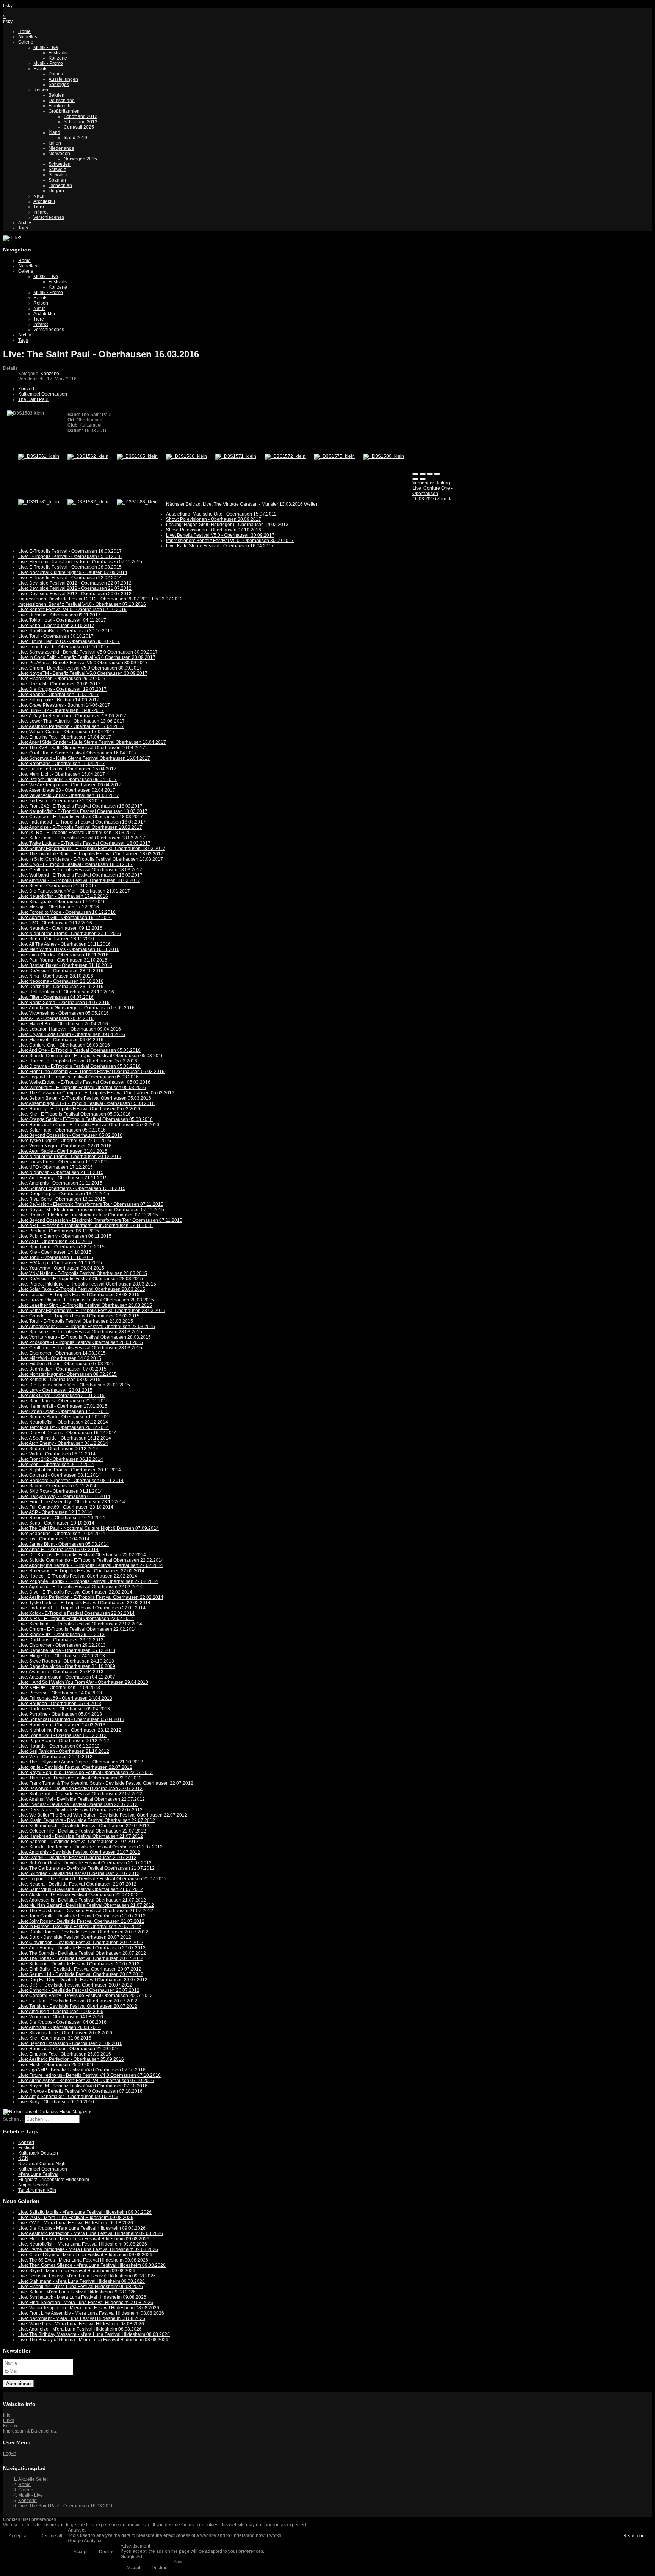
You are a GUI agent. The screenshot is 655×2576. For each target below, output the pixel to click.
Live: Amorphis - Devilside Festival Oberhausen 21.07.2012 (79, 1852)
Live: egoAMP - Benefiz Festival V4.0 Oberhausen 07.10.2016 (82, 2070)
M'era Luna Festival (38, 2174)
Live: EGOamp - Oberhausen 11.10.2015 (60, 1263)
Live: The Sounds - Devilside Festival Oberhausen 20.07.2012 (82, 1953)
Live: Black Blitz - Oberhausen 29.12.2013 (61, 1635)
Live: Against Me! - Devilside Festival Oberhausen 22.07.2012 (81, 1799)
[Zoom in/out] (437, 474)
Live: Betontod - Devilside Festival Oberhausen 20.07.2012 (79, 1964)
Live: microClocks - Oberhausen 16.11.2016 (63, 955)
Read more (635, 2536)
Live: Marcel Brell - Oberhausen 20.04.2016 (63, 1024)
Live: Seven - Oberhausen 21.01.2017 (57, 886)
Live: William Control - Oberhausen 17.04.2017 (67, 732)
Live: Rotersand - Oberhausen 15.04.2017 (62, 764)
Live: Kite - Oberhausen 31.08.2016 (55, 2038)
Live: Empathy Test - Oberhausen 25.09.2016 (65, 2054)
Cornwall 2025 (79, 127)
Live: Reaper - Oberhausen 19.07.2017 (59, 695)
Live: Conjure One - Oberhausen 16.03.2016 (64, 1045)
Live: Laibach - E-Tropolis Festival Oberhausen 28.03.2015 (79, 1295)
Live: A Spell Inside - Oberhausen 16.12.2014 (65, 1438)
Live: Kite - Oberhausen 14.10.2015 (55, 1252)
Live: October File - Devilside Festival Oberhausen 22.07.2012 (82, 1831)
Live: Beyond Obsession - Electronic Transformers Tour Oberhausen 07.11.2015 (100, 1220)
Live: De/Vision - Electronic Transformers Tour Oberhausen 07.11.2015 (91, 1204)
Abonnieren (18, 2383)
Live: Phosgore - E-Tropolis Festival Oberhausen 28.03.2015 (81, 1342)
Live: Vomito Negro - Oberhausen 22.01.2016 (65, 1146)
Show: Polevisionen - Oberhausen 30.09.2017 (214, 519)
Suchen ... (13, 2119)
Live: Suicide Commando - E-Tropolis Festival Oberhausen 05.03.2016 (91, 1056)
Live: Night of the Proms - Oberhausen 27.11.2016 (70, 934)
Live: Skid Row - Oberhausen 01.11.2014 (60, 1491)
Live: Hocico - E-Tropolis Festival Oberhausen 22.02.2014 (78, 1576)
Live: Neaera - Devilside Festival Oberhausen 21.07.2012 (77, 1884)
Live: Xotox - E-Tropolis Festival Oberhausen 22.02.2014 (76, 1613)
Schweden (60, 164)
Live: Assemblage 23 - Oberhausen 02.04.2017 (67, 790)
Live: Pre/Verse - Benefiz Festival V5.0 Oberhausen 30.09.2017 (83, 663)
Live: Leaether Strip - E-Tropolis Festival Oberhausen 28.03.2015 (85, 1305)
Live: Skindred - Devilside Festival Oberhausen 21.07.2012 (79, 1873)
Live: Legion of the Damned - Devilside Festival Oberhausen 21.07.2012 (92, 1879)
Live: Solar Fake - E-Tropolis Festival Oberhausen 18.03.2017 (82, 838)
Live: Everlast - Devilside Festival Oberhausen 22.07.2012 (78, 1804)
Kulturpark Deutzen (38, 2153)
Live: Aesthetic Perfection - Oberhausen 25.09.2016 (71, 2059)
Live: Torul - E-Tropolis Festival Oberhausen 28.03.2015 (76, 1321)
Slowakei (58, 175)
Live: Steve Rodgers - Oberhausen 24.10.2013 (66, 1661)
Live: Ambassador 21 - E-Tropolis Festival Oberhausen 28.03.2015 (87, 1327)
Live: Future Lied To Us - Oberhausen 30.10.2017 (69, 641)
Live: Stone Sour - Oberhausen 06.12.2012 (62, 1735)
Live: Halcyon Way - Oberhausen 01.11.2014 (64, 1496)
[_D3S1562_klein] (88, 456)
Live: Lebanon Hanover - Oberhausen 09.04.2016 (70, 1029)
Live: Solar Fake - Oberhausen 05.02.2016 (62, 1130)
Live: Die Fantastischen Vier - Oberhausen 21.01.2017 (74, 891)
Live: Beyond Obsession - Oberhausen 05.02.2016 (70, 1135)
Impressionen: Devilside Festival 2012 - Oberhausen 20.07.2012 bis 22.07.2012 (100, 599)
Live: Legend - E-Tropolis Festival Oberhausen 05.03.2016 (78, 1077)
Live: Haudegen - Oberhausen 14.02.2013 (62, 1725)
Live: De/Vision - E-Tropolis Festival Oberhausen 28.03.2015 (81, 1279)
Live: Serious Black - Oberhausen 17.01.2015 (65, 1417)
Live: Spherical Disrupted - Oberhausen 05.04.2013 (71, 1719)
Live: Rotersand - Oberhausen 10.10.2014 (62, 1518)
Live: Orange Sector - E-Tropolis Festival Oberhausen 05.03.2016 (85, 1119)
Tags (23, 228)
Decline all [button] (51, 2536)
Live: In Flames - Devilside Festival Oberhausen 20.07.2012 (80, 1927)
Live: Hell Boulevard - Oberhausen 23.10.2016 (66, 992)
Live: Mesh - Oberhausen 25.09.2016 (56, 2065)
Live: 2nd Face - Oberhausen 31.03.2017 (60, 801)
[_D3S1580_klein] (384, 456)
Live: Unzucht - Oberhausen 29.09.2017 (59, 684)
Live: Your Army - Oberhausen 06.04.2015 (61, 1268)
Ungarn (56, 191)
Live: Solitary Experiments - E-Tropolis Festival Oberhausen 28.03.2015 (92, 1311)
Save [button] (179, 2562)
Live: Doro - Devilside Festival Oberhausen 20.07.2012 (75, 1937)
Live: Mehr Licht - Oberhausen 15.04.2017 (62, 774)
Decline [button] (107, 2552)
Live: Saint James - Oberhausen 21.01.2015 (63, 1401)
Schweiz (57, 170)
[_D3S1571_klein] (236, 456)
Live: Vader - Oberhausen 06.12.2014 (57, 1454)
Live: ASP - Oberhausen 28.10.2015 (55, 1242)
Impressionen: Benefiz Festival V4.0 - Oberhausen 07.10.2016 (82, 604)
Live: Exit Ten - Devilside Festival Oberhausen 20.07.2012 (78, 2001)
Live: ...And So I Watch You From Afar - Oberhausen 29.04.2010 (83, 1682)
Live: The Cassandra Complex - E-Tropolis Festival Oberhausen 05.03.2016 (96, 1093)
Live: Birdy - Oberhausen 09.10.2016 (56, 2102)
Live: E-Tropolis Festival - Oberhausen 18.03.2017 (70, 551)
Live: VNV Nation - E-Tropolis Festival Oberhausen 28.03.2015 (83, 1273)
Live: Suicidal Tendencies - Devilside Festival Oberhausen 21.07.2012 (90, 1847)
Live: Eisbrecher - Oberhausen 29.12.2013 (62, 1645)
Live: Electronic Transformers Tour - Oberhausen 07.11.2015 (80, 562)
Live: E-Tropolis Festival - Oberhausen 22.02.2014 (70, 578)
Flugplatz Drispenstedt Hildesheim (54, 2180)
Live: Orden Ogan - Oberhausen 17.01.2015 (63, 1411)
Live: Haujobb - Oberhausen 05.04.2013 (60, 1704)
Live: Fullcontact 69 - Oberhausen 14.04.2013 (65, 1698)
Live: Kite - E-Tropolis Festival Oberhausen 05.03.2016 (74, 1114)
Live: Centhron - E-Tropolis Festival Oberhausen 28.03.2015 (80, 1348)
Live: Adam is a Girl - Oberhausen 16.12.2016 (65, 918)
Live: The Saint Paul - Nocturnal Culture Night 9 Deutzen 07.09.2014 (89, 1528)
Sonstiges (59, 85)
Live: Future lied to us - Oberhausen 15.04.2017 (67, 769)
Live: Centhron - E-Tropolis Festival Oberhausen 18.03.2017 (80, 870)
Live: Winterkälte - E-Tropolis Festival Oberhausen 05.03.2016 (82, 1088)
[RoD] (48, 2112)
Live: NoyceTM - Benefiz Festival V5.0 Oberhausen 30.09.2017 (83, 673)
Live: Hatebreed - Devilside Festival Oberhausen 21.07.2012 (81, 1836)
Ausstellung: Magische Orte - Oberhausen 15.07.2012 (221, 514)
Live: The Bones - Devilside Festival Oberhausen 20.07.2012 (81, 1958)
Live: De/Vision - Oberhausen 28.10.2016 (61, 971)
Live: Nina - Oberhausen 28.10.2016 (56, 976)
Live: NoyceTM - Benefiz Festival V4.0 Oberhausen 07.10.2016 (83, 2086)
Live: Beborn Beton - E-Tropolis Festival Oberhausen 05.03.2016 (85, 1098)
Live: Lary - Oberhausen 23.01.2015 (55, 1390)
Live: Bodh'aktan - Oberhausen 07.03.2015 (62, 1369)
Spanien (57, 180)
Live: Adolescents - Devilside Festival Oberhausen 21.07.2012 (82, 1900)
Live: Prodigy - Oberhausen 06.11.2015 (59, 1231)
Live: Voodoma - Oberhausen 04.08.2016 (61, 2017)
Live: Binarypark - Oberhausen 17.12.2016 (62, 902)
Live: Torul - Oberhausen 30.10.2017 (56, 636)
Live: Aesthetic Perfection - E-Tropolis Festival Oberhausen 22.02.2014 (91, 1597)
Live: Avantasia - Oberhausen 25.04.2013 (61, 1672)
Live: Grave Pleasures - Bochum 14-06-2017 (64, 705)
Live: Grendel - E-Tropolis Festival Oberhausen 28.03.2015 (79, 1316)
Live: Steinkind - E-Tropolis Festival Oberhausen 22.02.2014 (80, 1624)
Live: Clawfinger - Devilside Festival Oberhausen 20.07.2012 (81, 1943)
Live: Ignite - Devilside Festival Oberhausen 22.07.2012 (75, 1767)
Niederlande (61, 148)
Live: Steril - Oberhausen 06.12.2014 (56, 1465)
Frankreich (60, 106)
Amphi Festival (33, 2185)
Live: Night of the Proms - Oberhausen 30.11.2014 (70, 1470)
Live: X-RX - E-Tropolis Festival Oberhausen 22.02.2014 (76, 1619)
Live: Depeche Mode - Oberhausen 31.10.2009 (67, 1666)
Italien (55, 143)
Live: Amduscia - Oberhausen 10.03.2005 (61, 2012)
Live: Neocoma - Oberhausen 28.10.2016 (61, 981)
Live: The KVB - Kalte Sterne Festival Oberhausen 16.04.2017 (82, 748)
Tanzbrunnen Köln (37, 2190)
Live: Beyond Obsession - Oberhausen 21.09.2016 (70, 2043)
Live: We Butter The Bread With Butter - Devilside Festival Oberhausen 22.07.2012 (103, 1815)
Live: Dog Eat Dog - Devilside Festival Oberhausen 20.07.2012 (83, 1980)
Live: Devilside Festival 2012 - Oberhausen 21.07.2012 (75, 588)
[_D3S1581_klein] (39, 502)
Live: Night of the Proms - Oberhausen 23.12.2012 (70, 1730)
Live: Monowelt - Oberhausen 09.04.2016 (61, 1040)
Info (7, 2415)
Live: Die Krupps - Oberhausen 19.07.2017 (62, 689)
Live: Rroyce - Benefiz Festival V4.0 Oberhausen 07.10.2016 (80, 2091)
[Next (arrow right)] (423, 479)
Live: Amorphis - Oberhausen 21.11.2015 (60, 1183)
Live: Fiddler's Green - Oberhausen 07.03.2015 (67, 1364)
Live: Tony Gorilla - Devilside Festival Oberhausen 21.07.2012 (82, 1916)
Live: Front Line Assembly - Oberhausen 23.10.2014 (72, 1502)
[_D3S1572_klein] (285, 456)
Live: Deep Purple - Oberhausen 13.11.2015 (64, 1194)
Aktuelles (28, 37)
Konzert (26, 389)
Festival (26, 2148)
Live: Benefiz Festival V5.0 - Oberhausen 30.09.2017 (220, 535)
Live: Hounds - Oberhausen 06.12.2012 (59, 1746)
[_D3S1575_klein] (334, 456)
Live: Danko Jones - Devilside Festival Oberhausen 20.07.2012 (83, 1932)
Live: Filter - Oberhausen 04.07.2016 (56, 997)
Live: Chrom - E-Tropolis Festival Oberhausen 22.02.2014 (78, 1629)
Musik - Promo (48, 63)
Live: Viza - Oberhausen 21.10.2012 (55, 1757)
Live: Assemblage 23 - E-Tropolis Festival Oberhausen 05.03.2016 (86, 1103)
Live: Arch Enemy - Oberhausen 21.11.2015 (63, 1178)
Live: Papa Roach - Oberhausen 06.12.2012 (64, 1741)
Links (9, 2420)
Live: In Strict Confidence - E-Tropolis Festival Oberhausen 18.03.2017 (91, 859)
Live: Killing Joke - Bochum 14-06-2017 (59, 700)
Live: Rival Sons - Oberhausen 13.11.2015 (62, 1199)
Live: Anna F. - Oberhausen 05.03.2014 (58, 1550)
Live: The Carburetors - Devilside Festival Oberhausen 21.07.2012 (86, 1868)
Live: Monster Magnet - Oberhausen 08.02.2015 (67, 1374)
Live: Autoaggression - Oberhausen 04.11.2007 (67, 1677)
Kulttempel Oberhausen (43, 394)
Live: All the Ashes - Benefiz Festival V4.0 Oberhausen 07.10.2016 (86, 2081)
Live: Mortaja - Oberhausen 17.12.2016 (59, 907)
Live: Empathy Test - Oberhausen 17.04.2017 (65, 737)
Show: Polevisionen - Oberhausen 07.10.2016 (214, 530)
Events (40, 69)
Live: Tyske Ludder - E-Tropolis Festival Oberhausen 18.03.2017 (84, 843)
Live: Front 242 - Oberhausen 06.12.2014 (61, 1459)
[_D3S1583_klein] (137, 502)
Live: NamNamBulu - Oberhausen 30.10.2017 (65, 631)
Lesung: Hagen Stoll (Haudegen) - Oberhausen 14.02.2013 (227, 525)
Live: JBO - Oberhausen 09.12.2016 (55, 923)
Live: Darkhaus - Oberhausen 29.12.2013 (61, 1640)
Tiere (39, 207)
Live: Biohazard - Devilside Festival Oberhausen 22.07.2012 (80, 1794)
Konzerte (58, 58)
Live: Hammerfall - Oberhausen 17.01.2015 (63, 1406)
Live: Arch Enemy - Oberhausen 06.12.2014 (63, 1443)
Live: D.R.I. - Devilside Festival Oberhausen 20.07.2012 (75, 1985)
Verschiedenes (49, 217)
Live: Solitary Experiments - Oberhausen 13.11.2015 (72, 1188)
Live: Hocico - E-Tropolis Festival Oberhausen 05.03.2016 (78, 1061)
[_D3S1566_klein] (186, 456)
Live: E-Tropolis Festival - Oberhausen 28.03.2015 (70, 567)
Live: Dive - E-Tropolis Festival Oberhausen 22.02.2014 (75, 1592)
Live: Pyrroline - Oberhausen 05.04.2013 (60, 1714)
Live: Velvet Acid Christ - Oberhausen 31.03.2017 (69, 795)
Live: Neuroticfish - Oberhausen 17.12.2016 (63, 896)
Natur (39, 196)
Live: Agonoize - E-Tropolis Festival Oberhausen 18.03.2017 (80, 827)
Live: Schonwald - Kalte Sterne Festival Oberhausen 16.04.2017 (84, 758)
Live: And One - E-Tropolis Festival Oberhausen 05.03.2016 (79, 1050)
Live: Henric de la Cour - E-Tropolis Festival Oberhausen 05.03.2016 (89, 1125)
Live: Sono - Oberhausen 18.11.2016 (56, 939)
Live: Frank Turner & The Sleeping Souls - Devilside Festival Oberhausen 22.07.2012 (106, 1783)
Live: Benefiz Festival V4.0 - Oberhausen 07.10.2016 (72, 610)
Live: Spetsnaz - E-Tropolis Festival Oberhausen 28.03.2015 (80, 1332)
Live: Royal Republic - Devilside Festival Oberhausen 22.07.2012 (85, 1773)
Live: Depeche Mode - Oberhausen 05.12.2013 (67, 1650)
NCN (23, 2158)
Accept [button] (81, 2552)
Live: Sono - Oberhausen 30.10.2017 (56, 626)
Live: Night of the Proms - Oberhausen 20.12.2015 (70, 1157)
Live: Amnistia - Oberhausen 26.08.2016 (60, 2027)
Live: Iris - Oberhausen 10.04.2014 (54, 1539)
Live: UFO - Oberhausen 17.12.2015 (56, 1167)
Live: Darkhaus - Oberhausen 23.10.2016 (61, 987)
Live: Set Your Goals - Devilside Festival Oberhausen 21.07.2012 (85, 1863)
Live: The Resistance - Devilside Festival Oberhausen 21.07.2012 (86, 1911)
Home (24, 31)
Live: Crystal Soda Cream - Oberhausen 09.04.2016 (72, 1034)
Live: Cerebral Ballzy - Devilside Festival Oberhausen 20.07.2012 (85, 1996)
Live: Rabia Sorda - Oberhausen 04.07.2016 (64, 1003)
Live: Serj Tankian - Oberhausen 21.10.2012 (64, 1751)
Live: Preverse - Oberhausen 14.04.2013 (60, 1693)
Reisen (41, 90)
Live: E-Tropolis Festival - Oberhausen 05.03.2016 (70, 556)
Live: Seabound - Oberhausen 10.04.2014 (62, 1534)
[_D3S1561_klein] (39, 456)
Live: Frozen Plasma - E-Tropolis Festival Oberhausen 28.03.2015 (86, 1300)
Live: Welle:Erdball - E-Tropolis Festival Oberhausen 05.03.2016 (84, 1082)
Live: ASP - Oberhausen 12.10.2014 (55, 1512)
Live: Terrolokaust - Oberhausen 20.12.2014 (63, 1427)
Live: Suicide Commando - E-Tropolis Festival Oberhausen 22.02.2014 (91, 1560)
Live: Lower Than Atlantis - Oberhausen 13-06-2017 (71, 721)
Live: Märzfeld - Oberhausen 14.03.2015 (60, 1358)
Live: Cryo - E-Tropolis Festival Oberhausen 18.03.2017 (75, 864)
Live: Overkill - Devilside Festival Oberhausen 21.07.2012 (77, 1858)
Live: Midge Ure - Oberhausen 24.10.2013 (62, 1656)
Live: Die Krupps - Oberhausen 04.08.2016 (62, 2022)
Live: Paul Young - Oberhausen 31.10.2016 (63, 960)
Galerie (26, 42)
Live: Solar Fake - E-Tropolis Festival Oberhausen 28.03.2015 (82, 1289)
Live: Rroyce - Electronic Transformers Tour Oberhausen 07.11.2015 (88, 1215)
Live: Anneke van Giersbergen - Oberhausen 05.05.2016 (76, 1008)
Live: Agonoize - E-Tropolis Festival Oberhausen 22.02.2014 (80, 1587)
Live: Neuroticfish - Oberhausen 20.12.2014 (63, 1422)
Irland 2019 (75, 138)
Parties (56, 74)
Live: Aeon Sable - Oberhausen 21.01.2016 (63, 1151)
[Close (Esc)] (415, 474)
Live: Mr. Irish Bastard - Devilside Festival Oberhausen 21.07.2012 (86, 1905)
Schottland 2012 (81, 116)
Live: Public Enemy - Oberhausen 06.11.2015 (65, 1236)
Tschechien (60, 185)
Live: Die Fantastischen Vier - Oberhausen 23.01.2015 (74, 1385)
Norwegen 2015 (80, 159)
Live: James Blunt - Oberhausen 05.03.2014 (63, 1544)
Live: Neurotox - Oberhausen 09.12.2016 (60, 928)
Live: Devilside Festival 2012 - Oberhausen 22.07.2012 (75, 583)
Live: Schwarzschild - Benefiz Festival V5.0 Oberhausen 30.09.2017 (88, 652)
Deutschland (62, 101)
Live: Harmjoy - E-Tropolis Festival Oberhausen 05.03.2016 (79, 1109)
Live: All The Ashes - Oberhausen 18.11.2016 (64, 944)
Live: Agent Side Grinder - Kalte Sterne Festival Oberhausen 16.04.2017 (92, 742)
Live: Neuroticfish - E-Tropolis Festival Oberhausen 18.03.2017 (83, 811)
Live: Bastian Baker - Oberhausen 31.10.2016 (65, 965)
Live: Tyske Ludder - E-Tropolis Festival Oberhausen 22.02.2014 (84, 1603)
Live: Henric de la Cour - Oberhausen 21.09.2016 (69, 2049)
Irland (54, 132)
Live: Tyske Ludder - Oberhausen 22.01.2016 (65, 1141)
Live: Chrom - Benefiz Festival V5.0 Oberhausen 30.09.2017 (80, 668)
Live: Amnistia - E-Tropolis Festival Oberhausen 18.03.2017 (79, 880)
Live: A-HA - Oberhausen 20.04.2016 (56, 1018)
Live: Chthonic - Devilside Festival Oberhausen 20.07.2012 (79, 1990)
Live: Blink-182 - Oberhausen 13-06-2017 (61, 710)
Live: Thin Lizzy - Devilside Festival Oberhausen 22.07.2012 (80, 1778)
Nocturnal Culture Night (42, 2164)
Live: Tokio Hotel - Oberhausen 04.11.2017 (62, 620)
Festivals (58, 53)
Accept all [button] (19, 2536)
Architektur (44, 201)
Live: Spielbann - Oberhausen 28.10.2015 (61, 1247)
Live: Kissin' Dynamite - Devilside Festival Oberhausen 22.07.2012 (87, 1820)
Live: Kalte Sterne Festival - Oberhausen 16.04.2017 (220, 546)
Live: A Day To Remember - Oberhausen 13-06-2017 (72, 716)
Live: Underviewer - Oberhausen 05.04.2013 (64, 1709)
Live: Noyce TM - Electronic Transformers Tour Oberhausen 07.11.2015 (91, 1210)
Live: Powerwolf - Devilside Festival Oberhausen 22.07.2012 (80, 1789)
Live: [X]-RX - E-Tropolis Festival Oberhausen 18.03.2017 (77, 833)
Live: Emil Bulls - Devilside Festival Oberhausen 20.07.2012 (80, 1969)
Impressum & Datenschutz (30, 2431)
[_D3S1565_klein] (137, 456)
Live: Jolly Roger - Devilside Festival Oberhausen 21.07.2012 (81, 1921)
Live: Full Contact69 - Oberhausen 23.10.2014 (66, 1507)
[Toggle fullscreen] (430, 474)
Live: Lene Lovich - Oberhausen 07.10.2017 (63, 647)
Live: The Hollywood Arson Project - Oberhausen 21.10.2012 (81, 1762)
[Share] (423, 474)
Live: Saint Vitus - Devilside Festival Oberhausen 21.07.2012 (81, 1889)
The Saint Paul (33, 399)
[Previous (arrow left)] (415, 479)
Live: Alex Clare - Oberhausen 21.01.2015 (61, 1396)
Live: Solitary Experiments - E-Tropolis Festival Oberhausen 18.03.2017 (92, 849)
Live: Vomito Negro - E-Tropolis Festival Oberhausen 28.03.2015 (85, 1337)
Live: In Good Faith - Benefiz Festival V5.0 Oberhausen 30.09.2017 (87, 657)
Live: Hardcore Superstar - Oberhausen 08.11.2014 (71, 1481)
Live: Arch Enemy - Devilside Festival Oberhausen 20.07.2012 (82, 1948)
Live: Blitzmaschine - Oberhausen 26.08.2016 (65, 2033)
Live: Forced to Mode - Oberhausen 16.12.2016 (67, 912)
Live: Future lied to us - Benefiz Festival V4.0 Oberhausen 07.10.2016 (89, 2075)
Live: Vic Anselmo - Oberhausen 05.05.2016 (63, 1013)
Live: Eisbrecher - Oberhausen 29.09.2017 (62, 679)
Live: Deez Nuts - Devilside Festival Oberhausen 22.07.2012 (80, 1810)
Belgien (56, 95)
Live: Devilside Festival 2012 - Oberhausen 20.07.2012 (75, 594)
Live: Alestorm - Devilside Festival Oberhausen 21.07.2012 (78, 1895)
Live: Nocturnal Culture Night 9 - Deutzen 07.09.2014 (73, 572)
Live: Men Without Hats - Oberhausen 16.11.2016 (69, 949)
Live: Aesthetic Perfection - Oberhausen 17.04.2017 (71, 726)
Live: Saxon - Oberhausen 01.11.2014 (57, 1486)
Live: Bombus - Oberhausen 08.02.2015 (59, 1380)
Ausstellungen (63, 79)
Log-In (10, 2453)
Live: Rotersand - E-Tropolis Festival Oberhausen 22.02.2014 (81, 1571)
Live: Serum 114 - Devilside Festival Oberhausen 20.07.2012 (81, 1974)
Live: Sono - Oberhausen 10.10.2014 (56, 1523)
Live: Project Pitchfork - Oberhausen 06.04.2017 (67, 780)
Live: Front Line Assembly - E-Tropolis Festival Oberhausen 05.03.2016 (91, 1072)
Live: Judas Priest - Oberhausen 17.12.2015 (63, 1162)
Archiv (25, 223)
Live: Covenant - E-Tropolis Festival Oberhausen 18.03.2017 (81, 817)
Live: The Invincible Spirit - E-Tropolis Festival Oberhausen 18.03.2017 (91, 854)
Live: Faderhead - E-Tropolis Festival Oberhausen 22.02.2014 (82, 1608)
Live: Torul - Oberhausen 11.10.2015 (56, 1257)
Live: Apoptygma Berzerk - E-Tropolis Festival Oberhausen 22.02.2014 (91, 1565)
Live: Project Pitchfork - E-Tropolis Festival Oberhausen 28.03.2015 (87, 1284)
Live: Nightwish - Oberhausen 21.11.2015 (61, 1172)
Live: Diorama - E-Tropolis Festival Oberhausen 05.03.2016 (79, 1066)
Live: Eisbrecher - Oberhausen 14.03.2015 (62, 1353)
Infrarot (41, 212)
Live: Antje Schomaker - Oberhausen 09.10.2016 (68, 2097)
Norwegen (59, 154)
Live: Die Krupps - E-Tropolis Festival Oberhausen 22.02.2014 (82, 1555)
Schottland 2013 (81, 122)
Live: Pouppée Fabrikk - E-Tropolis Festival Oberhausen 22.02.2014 (88, 1581)
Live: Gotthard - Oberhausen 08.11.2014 (60, 1475)
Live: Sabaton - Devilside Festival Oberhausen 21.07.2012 (78, 1842)
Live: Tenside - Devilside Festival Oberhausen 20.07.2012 (78, 2006)
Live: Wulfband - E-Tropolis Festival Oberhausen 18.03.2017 (80, 875)
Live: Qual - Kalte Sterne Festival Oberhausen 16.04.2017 (78, 753)
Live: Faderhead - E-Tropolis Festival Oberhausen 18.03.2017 (82, 822)
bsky (8, 6)
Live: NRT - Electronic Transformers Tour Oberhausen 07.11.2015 (85, 1226)
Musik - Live (46, 47)
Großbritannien (64, 111)
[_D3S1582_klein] (88, 502)
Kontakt (11, 2426)
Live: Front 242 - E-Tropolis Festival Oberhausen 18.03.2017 (80, 806)
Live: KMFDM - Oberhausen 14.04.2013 (59, 1688)
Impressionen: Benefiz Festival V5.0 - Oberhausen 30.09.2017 (230, 541)
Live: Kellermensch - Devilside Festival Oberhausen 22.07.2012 (84, 1826)
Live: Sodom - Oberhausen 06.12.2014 (58, 1449)
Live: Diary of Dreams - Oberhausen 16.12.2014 (67, 1433)
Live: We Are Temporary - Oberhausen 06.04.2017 (70, 785)
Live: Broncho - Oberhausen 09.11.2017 (59, 615)
